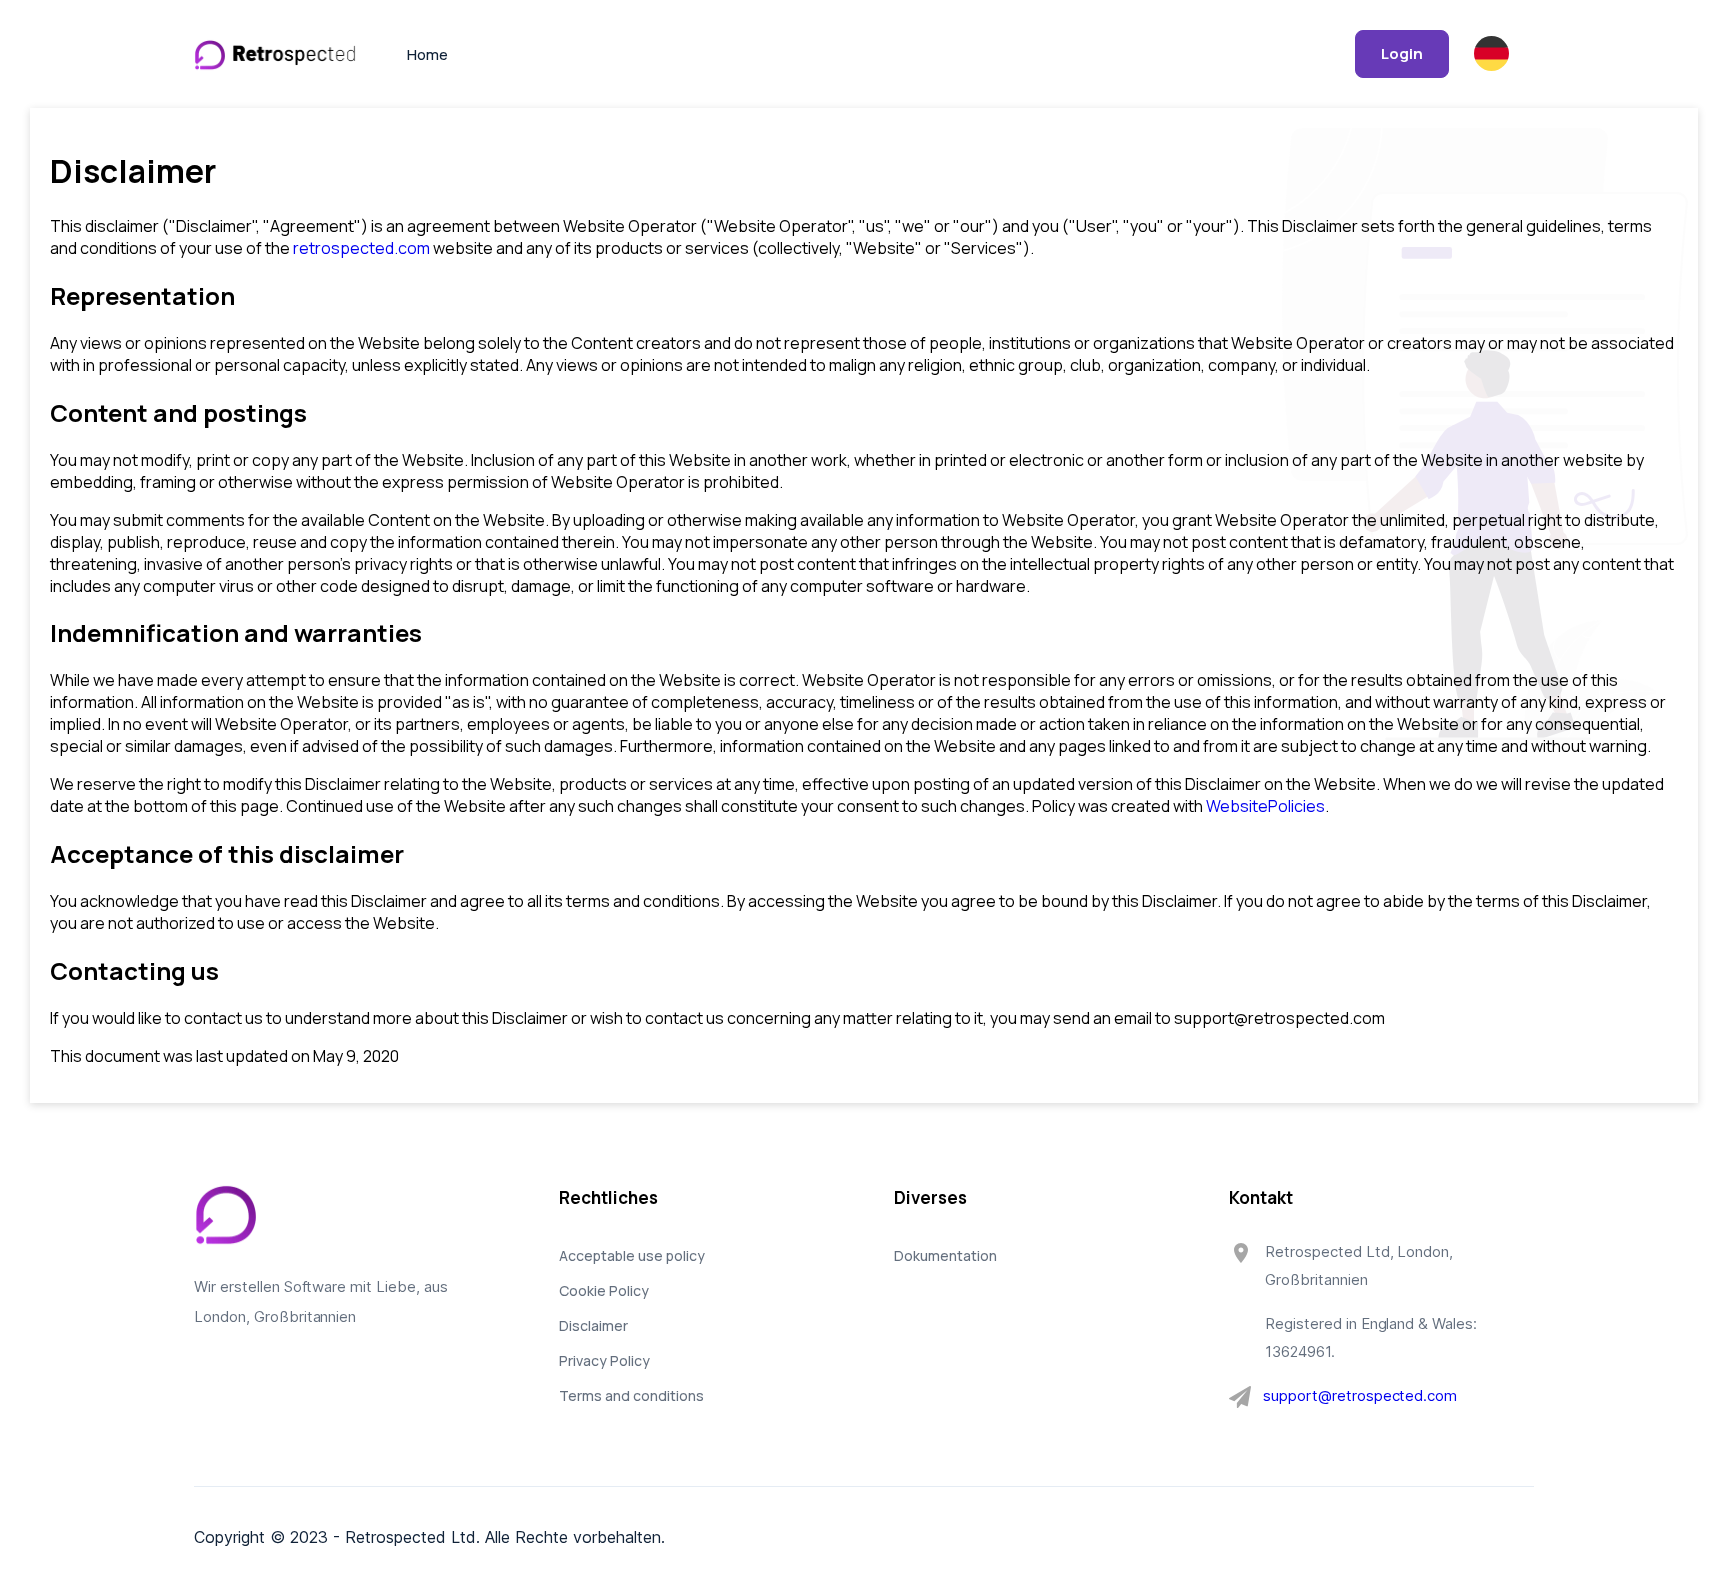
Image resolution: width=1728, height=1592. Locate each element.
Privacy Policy (604, 1360)
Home (427, 54)
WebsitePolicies (1265, 806)
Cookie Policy (604, 1290)
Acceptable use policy (632, 1255)
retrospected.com (361, 248)
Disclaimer (593, 1325)
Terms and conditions (631, 1395)
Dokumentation (945, 1255)
